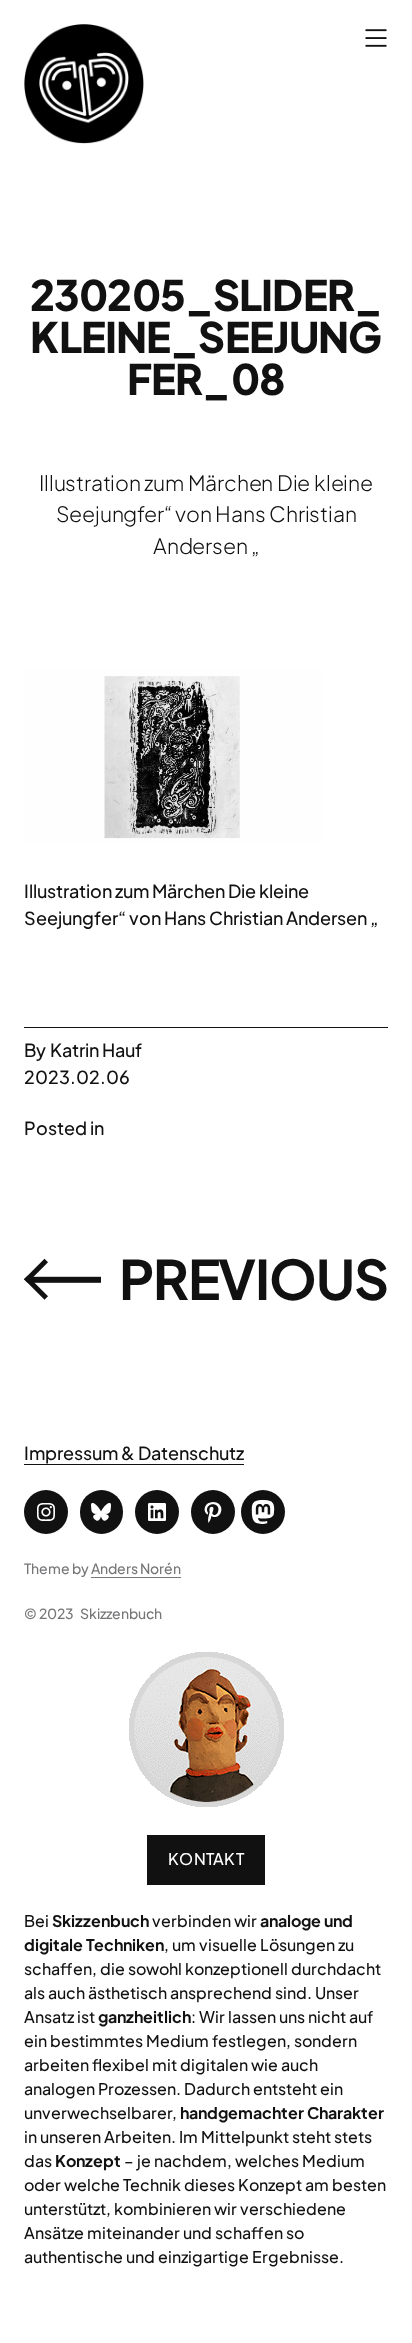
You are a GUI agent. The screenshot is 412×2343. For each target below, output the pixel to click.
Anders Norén (136, 1568)
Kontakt (206, 1858)
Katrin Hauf (96, 1049)
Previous (253, 1278)
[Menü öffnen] (376, 38)
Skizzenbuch (121, 1613)
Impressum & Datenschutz (134, 1452)
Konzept (88, 2160)
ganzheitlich (144, 2016)
